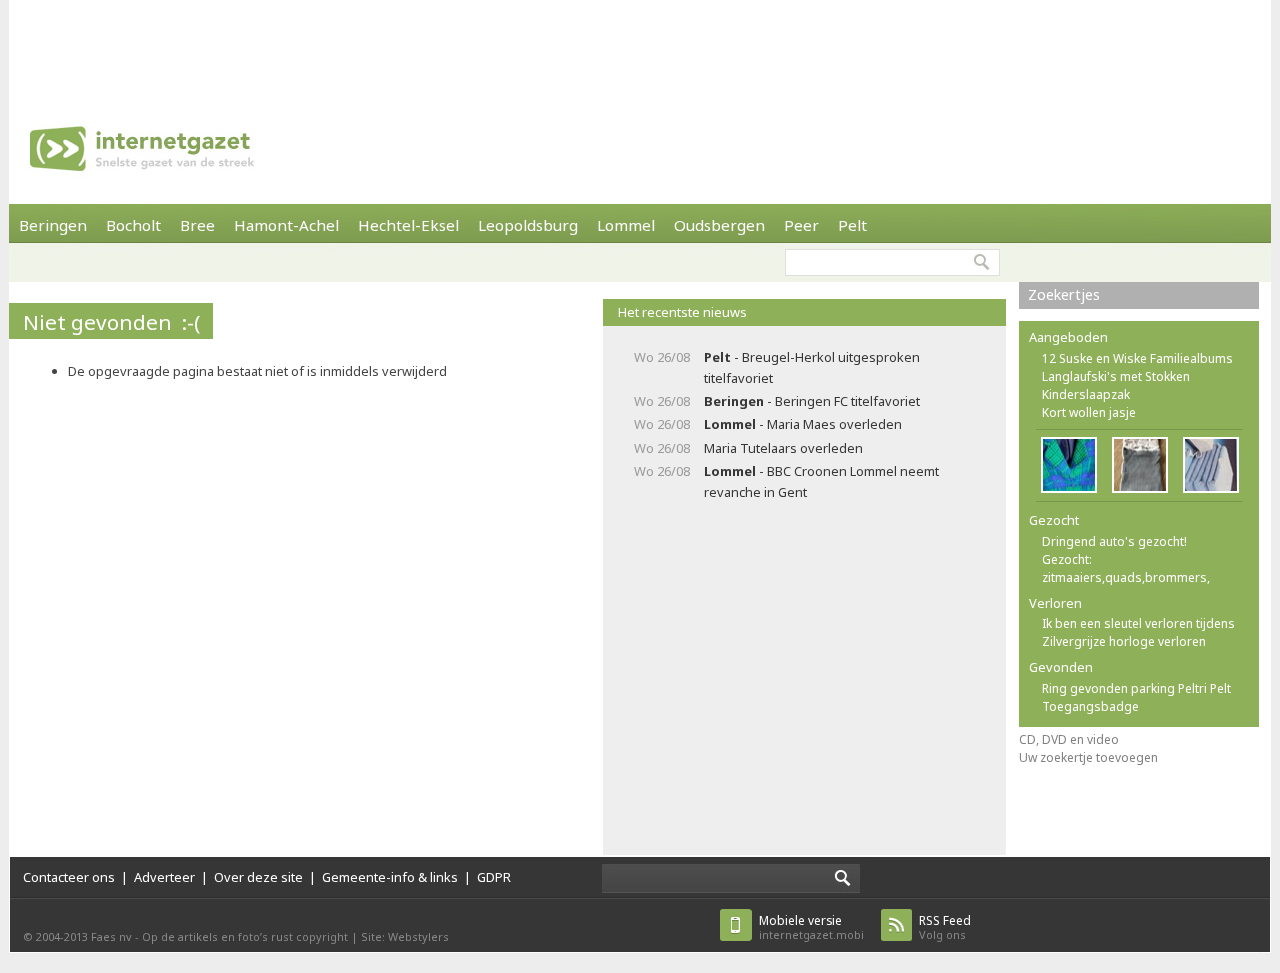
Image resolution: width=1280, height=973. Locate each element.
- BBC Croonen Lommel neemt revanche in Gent (821, 481)
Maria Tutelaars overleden (783, 448)
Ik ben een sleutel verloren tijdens (1138, 623)
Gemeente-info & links (390, 877)
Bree (197, 225)
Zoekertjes (1064, 294)
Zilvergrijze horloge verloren (1124, 641)
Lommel (626, 225)
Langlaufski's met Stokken (1116, 376)
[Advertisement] (640, 45)
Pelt (852, 225)
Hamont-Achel (286, 225)
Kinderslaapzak (1086, 394)
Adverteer (164, 877)
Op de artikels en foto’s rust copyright (245, 936)
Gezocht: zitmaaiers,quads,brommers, (1126, 568)
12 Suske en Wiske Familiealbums (1137, 358)
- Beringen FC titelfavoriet (812, 401)
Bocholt (133, 225)
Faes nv (111, 936)
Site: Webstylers (405, 936)
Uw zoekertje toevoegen (1088, 757)
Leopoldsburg (528, 225)
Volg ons (945, 927)
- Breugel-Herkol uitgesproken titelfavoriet (812, 367)
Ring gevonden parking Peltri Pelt (1136, 688)
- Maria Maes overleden (803, 424)
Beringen (53, 225)
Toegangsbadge (1090, 706)
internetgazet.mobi (811, 927)
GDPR (494, 877)
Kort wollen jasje (1089, 412)
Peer (801, 225)
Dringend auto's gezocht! (1114, 541)
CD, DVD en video (1069, 739)
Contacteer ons (69, 877)
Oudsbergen (719, 225)
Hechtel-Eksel (408, 225)
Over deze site (258, 877)
